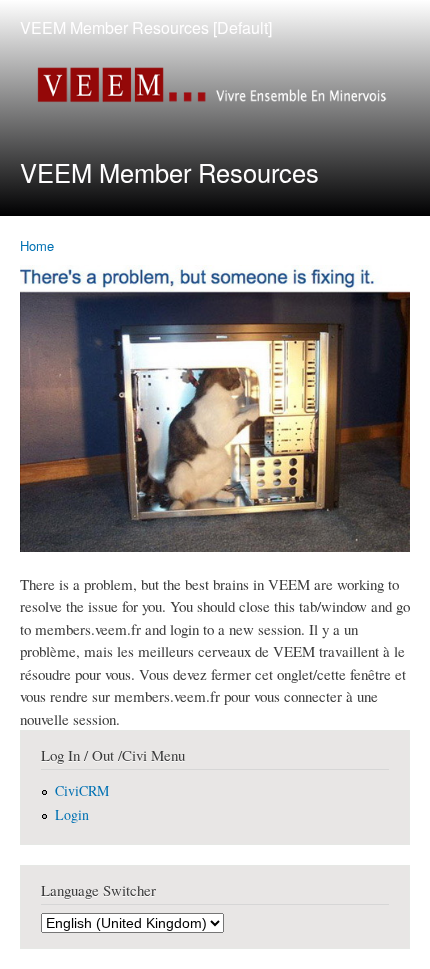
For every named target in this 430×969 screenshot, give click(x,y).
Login (72, 814)
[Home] (215, 87)
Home (37, 245)
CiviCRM (82, 790)
